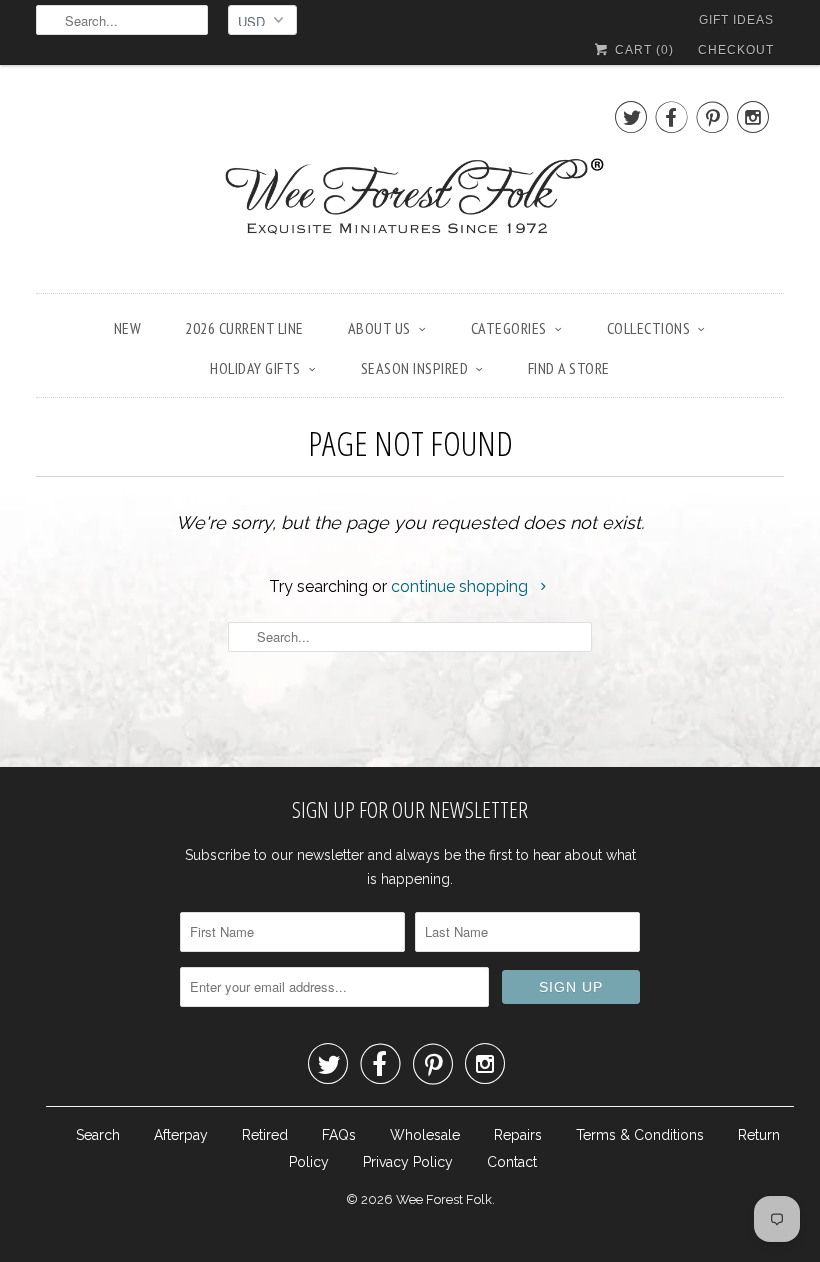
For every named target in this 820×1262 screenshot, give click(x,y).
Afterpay (181, 1135)
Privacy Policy (408, 1162)
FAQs (339, 1135)
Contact (512, 1162)
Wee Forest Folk (444, 1199)
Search (98, 1135)
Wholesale (425, 1135)
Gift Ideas (736, 20)
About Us (379, 328)
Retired (265, 1135)
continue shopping (461, 586)
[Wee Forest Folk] (410, 184)
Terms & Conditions (640, 1135)
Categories (509, 328)
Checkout (736, 50)
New (128, 328)
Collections (649, 328)
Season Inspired (415, 368)
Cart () (642, 50)
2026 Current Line (244, 328)
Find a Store (569, 368)
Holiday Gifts (255, 368)
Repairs (518, 1135)
